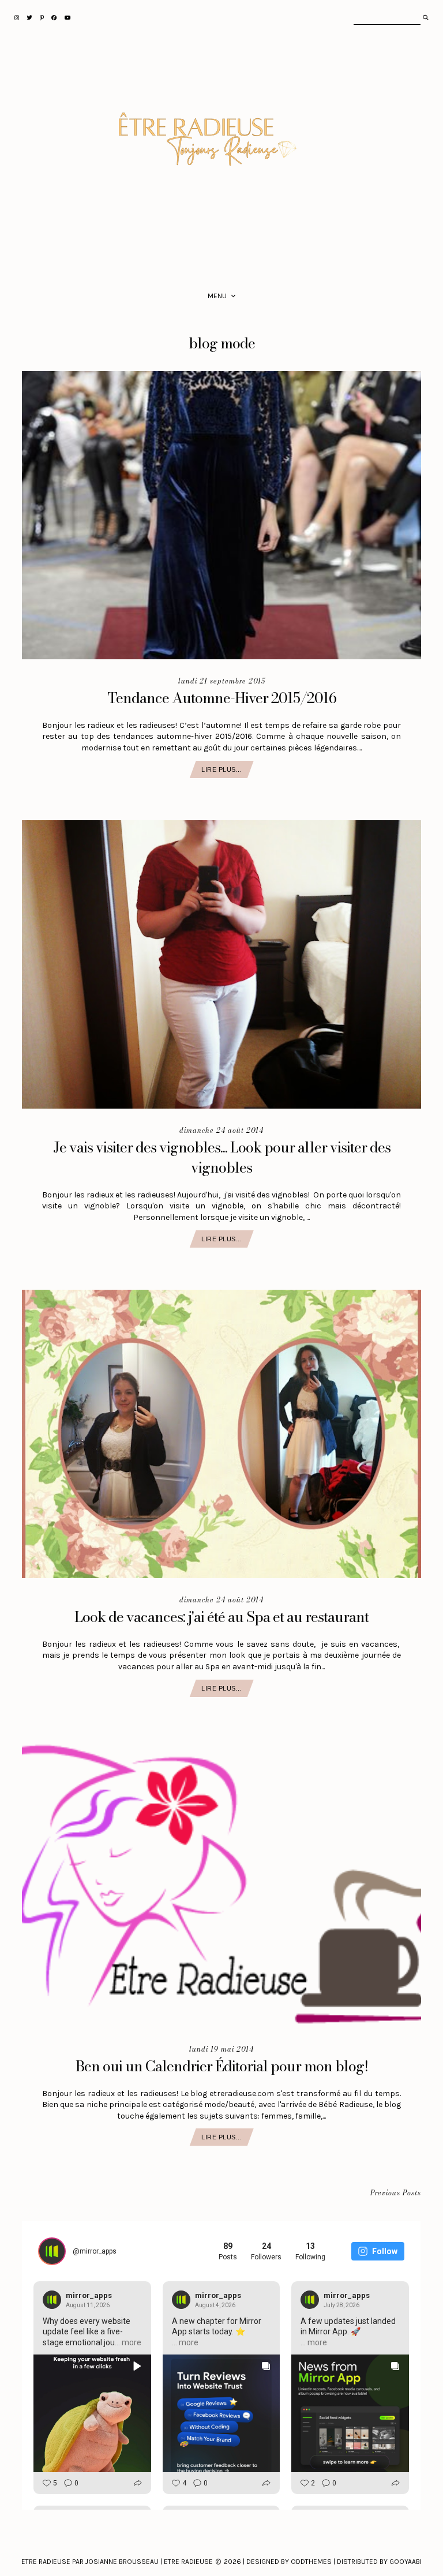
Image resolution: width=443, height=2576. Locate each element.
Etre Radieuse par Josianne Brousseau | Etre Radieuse (117, 2562)
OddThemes (311, 2562)
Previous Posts (396, 2193)
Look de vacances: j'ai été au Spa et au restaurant (221, 1617)
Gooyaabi (406, 2562)
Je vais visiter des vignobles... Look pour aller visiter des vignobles (222, 1157)
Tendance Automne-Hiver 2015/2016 (222, 698)
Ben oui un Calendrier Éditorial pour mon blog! (222, 2066)
